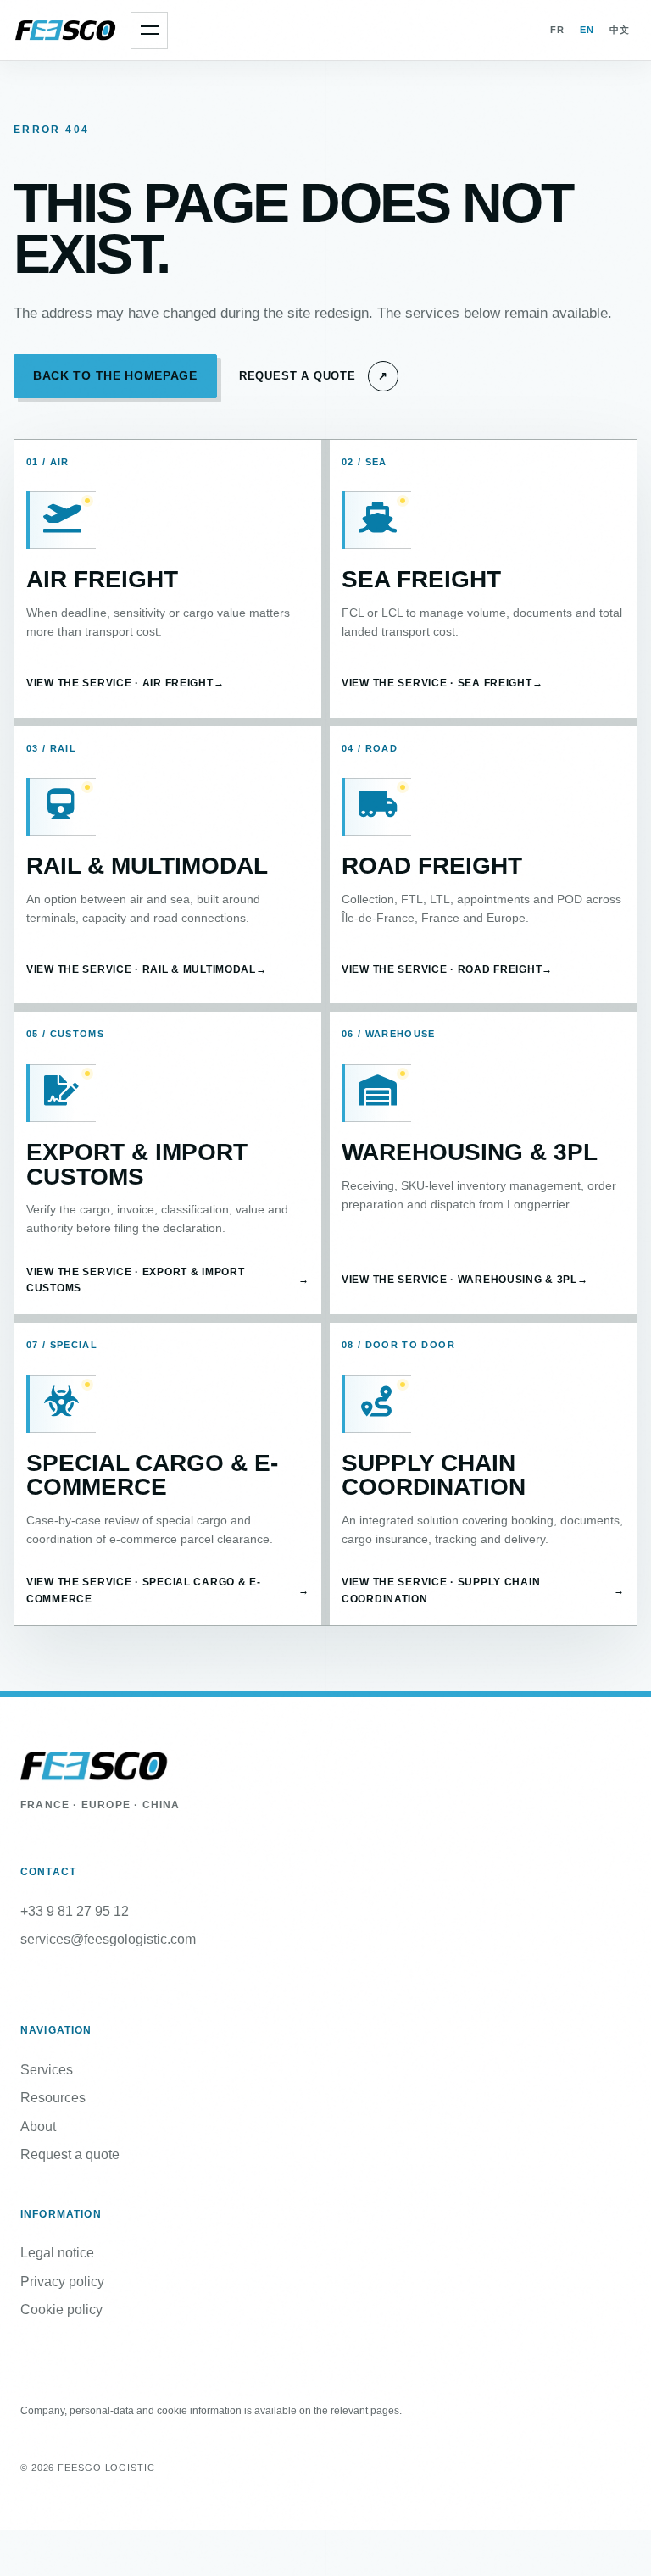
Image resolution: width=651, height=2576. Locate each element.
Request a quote (70, 2154)
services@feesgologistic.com (108, 1939)
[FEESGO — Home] (66, 31)
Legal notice (57, 2253)
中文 (620, 30)
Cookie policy (61, 2310)
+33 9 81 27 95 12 (75, 1911)
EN (587, 30)
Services (47, 2070)
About (38, 2126)
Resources (53, 2098)
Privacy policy (62, 2282)
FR (557, 30)
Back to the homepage (115, 376)
